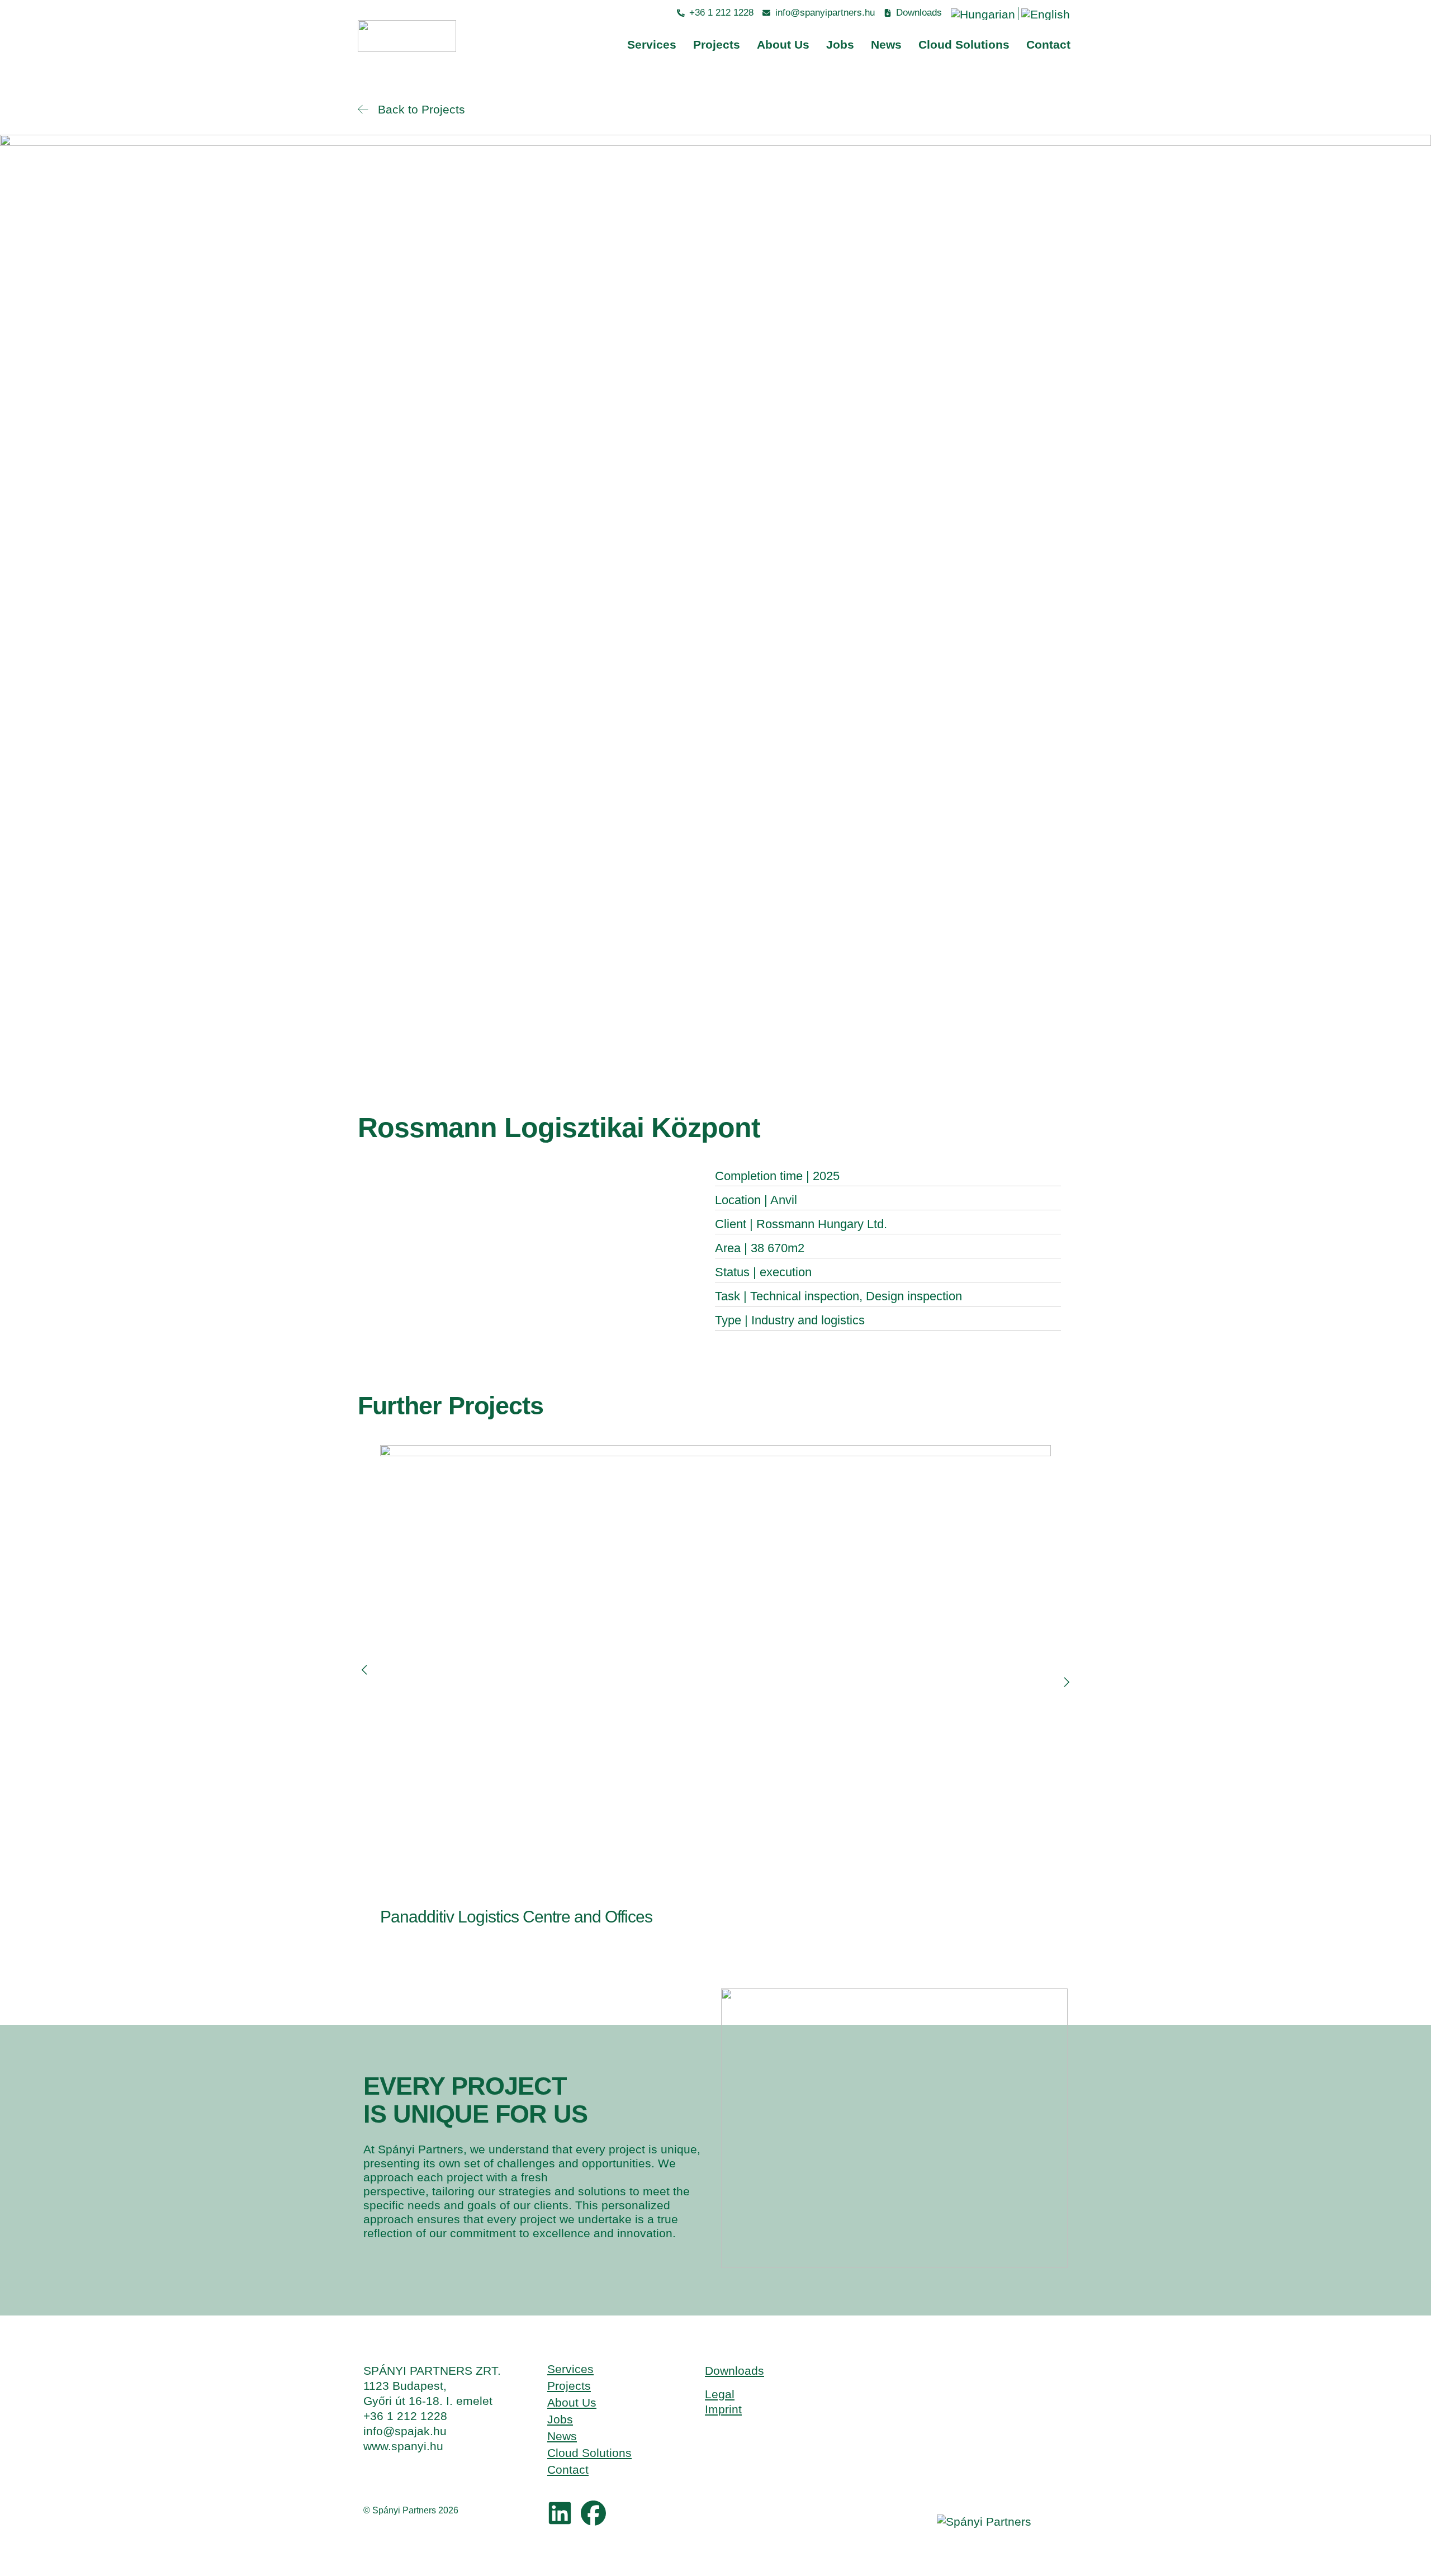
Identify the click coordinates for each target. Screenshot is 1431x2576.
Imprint (723, 2409)
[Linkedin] (560, 2513)
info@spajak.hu (405, 2431)
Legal (720, 2394)
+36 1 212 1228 (405, 2416)
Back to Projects (416, 109)
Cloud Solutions (964, 44)
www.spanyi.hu (403, 2446)
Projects (717, 44)
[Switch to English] (1046, 14)
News (886, 44)
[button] (365, 1670)
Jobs (840, 44)
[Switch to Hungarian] (983, 14)
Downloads (735, 2371)
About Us (783, 44)
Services (652, 44)
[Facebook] (593, 2513)
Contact (1048, 44)
